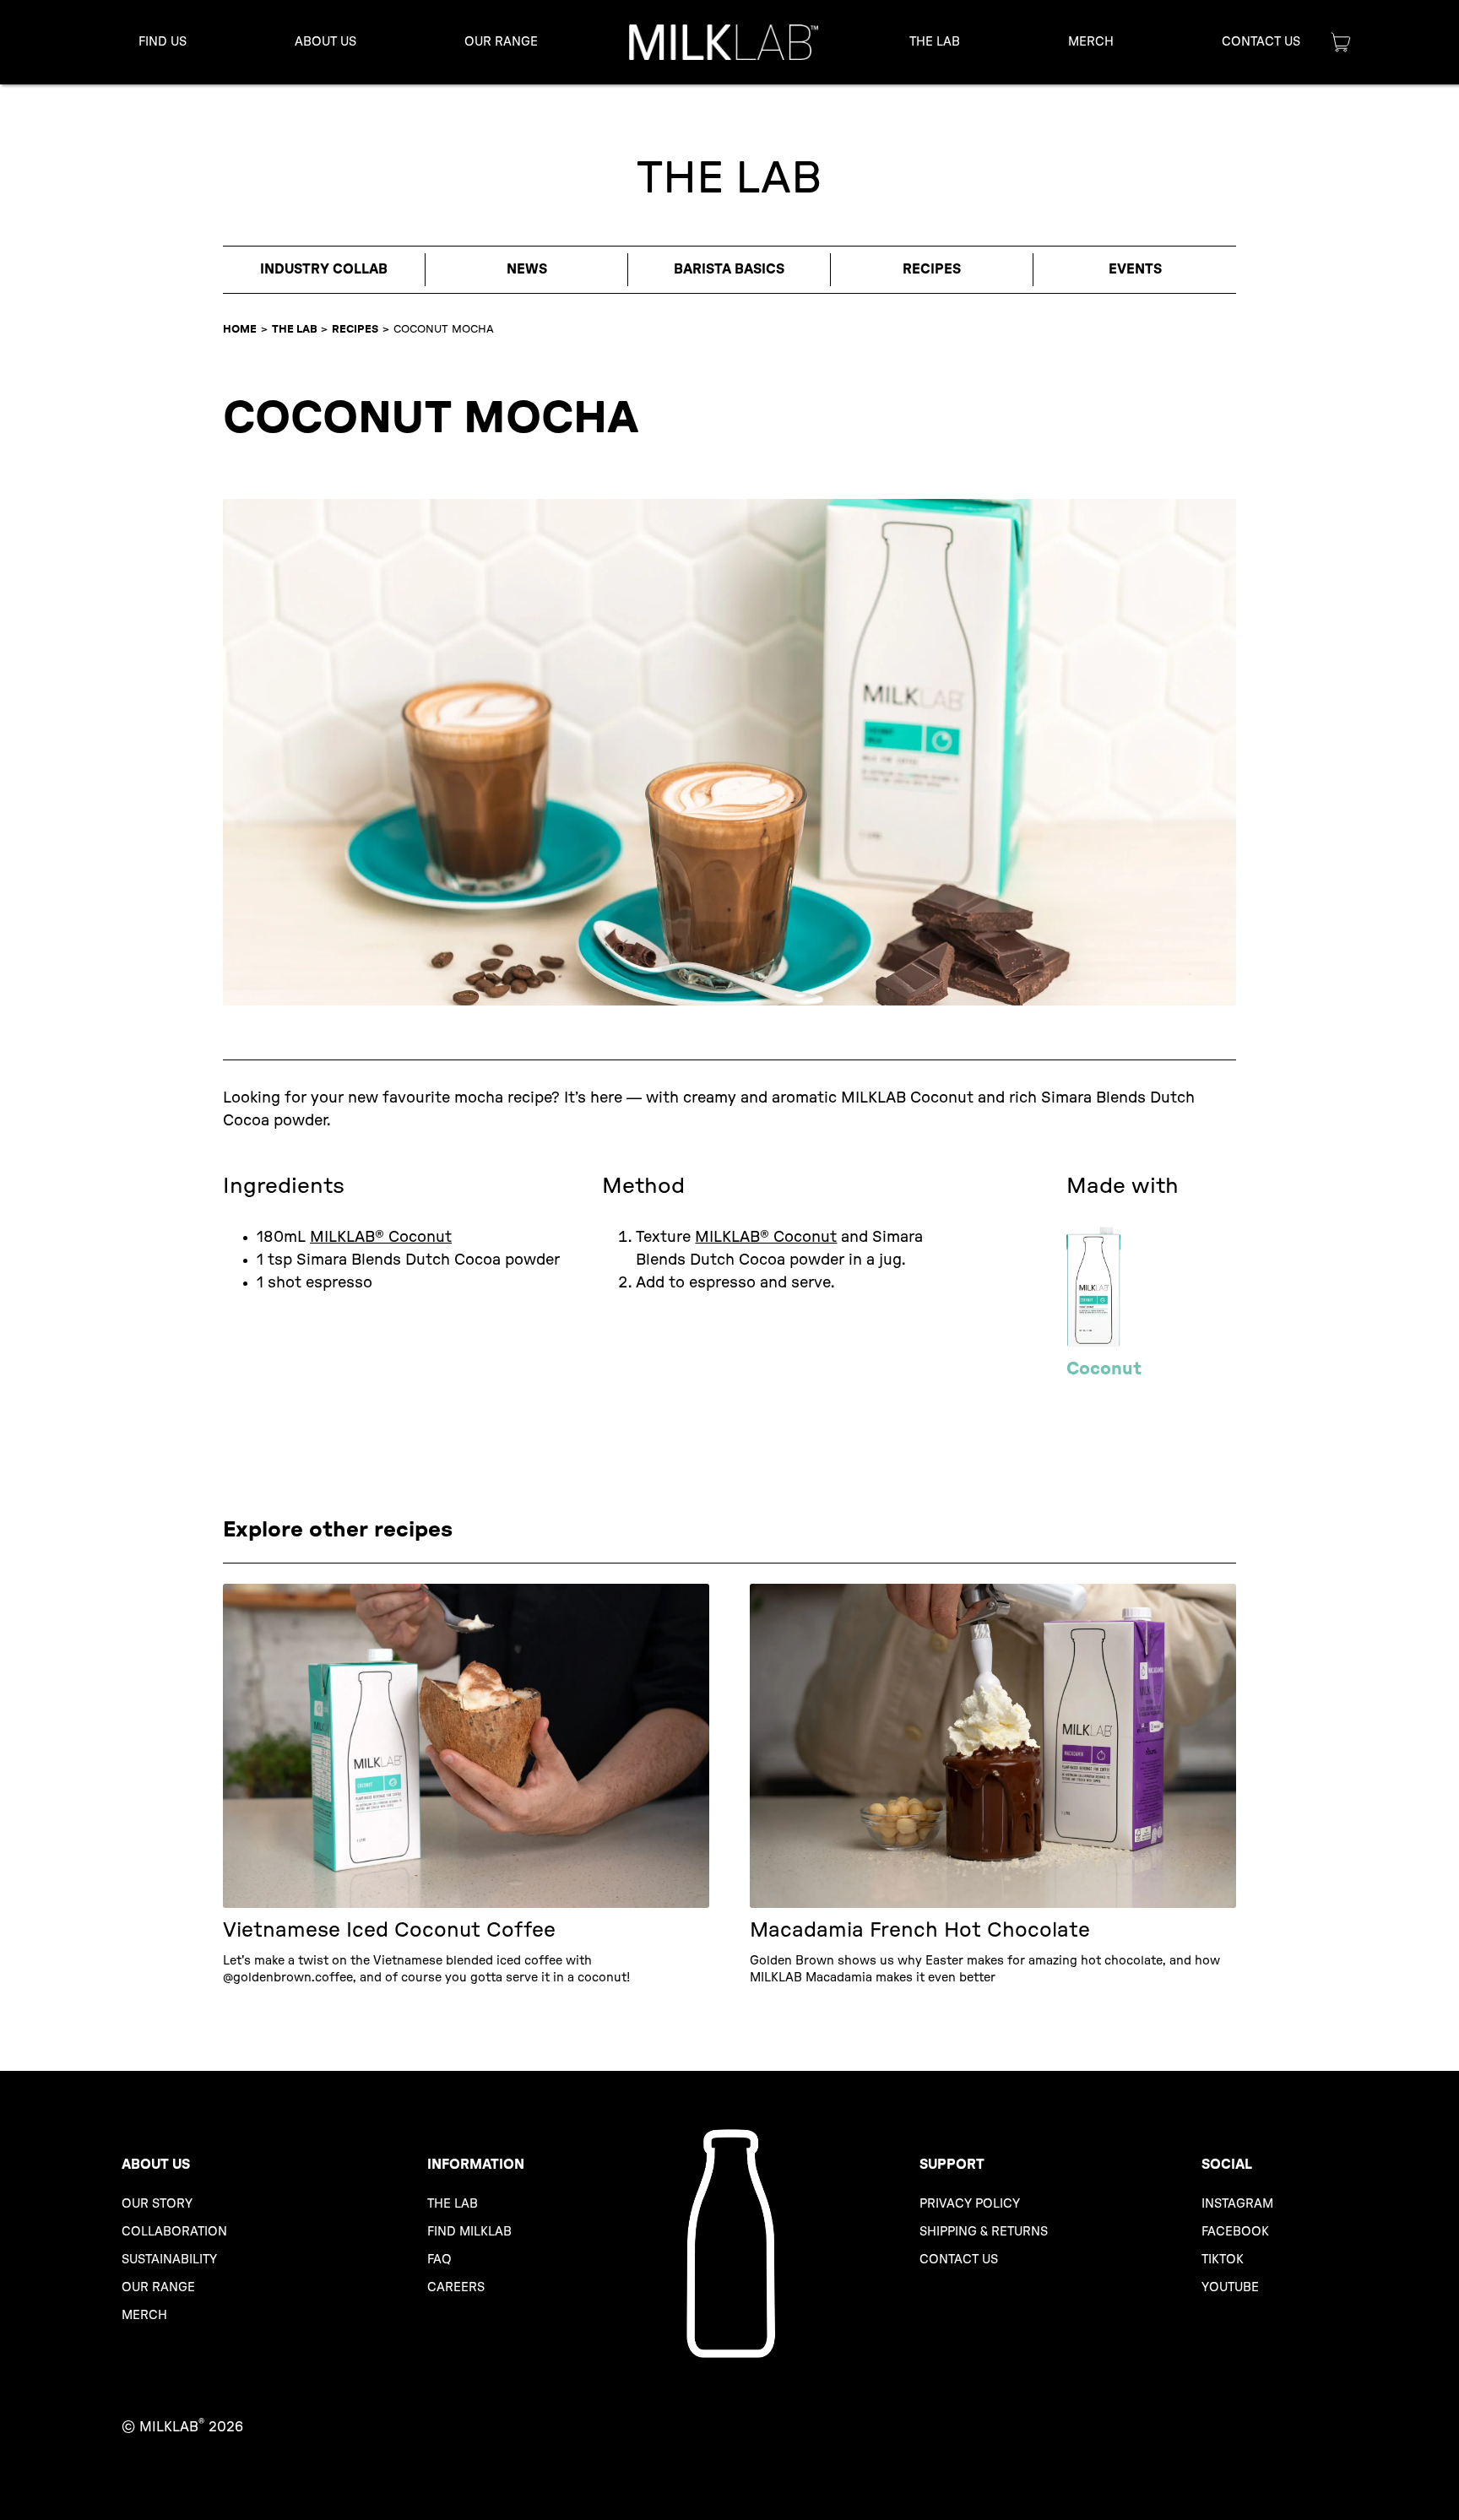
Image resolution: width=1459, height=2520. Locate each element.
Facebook (1235, 2232)
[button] (325, 42)
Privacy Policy (970, 2204)
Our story (157, 2204)
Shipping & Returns (984, 2232)
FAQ (439, 2260)
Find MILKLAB (469, 2232)
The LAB (295, 329)
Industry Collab (324, 269)
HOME (240, 329)
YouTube (1230, 2287)
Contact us (959, 2260)
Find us (163, 42)
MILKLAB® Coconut (381, 1238)
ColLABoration (174, 2232)
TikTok (1223, 2260)
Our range (158, 2287)
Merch (1091, 42)
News (527, 269)
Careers (456, 2287)
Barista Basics (729, 269)
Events (1135, 269)
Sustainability (169, 2260)
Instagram (1237, 2204)
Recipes (932, 269)
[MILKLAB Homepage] (724, 42)
